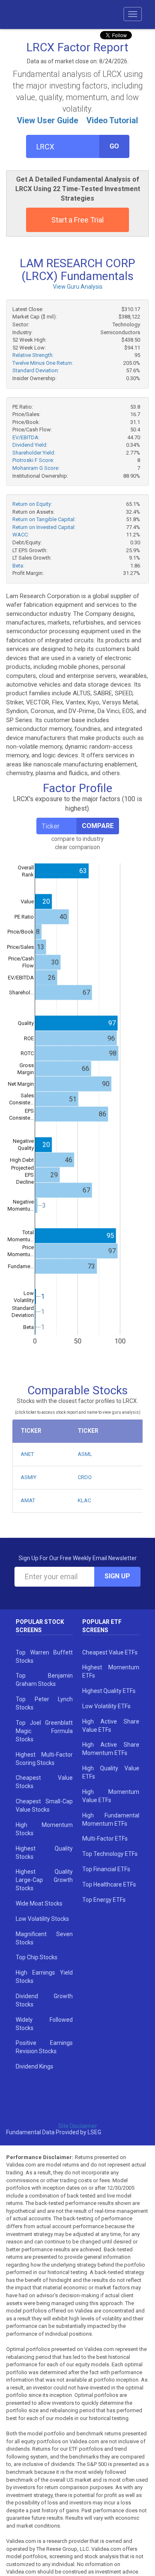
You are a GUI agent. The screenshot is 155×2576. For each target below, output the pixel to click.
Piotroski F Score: (33, 460)
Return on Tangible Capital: (44, 519)
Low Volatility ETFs (106, 1706)
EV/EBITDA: (26, 437)
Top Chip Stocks (37, 1957)
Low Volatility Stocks (42, 1919)
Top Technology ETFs (110, 1854)
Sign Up (117, 1576)
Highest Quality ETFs (109, 1691)
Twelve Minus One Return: (43, 363)
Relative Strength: (33, 355)
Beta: (18, 566)
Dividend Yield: (30, 445)
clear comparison (77, 847)
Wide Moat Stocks (39, 1903)
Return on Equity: (32, 504)
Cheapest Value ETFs (110, 1652)
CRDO (85, 1477)
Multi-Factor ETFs (105, 1839)
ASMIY (29, 1477)
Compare (98, 826)
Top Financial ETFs (106, 1869)
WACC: (21, 535)
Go (114, 146)
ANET (27, 1454)
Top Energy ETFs (104, 1900)
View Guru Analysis (78, 287)
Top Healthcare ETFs (109, 1884)
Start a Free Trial (77, 220)
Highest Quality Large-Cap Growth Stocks (44, 1880)
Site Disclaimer (78, 2126)
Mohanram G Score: (36, 468)
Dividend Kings (35, 2066)
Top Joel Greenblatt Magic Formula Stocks (44, 1731)
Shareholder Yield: (34, 453)
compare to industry (77, 839)
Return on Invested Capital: (44, 527)
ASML (85, 1454)
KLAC (84, 1500)
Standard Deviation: (36, 370)
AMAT (28, 1500)
